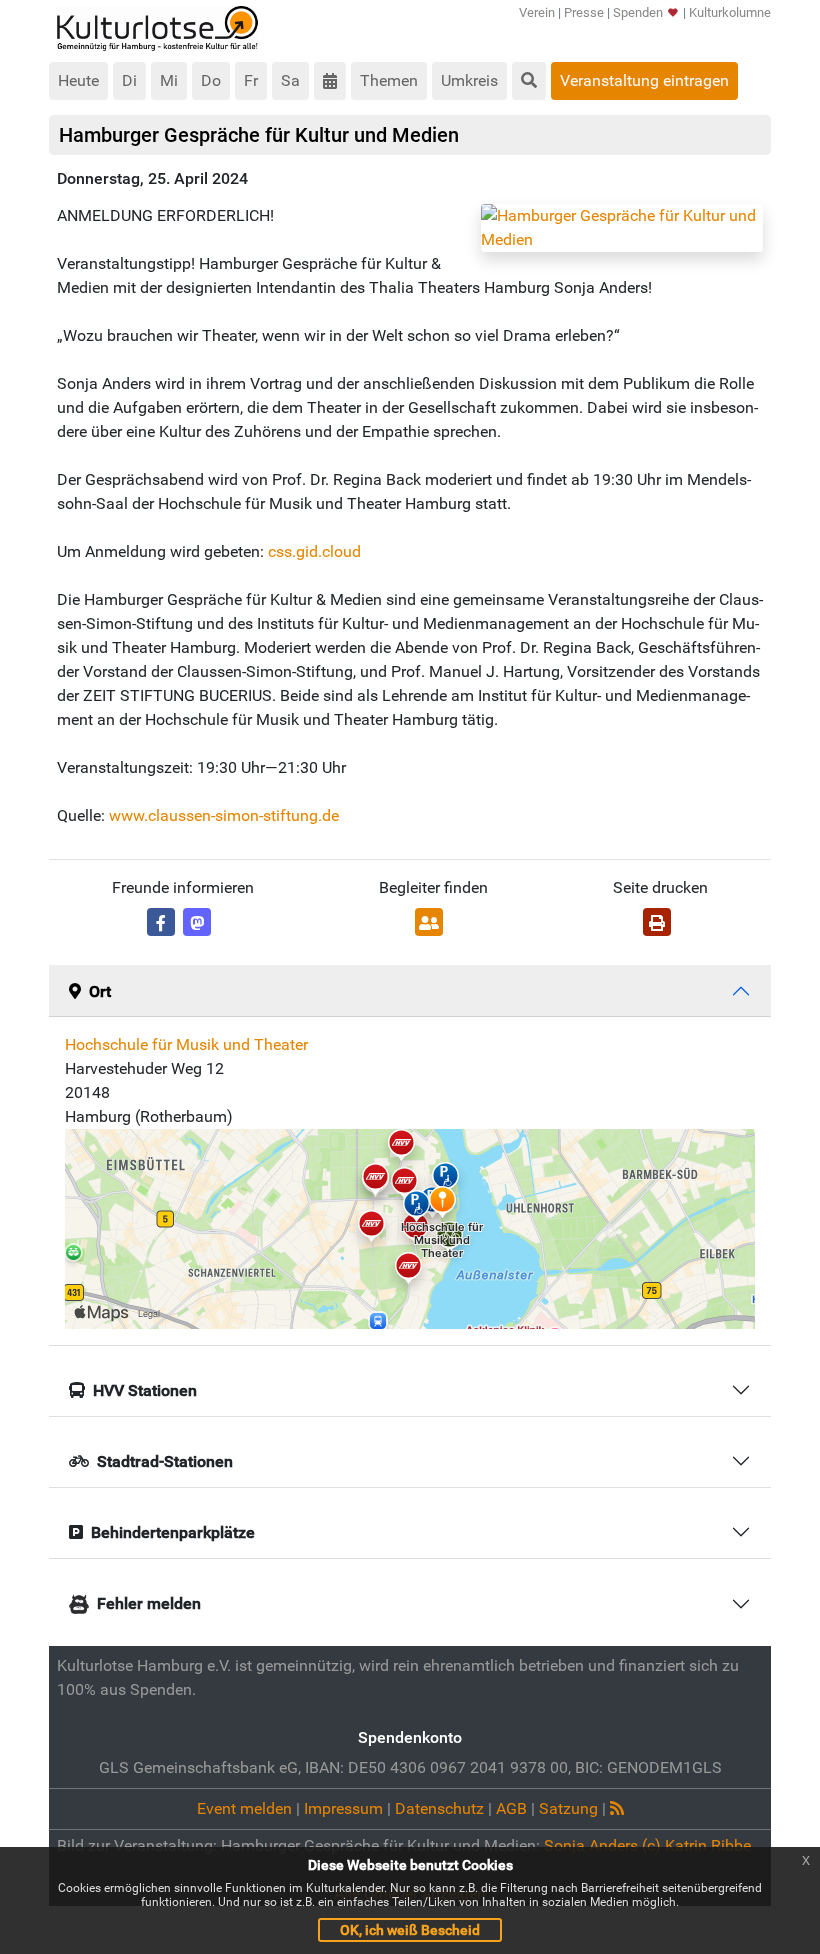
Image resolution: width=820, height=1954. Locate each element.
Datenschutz (439, 1808)
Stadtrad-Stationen (165, 1461)
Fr (251, 80)
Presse (584, 12)
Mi (169, 80)
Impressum (343, 1808)
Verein (537, 12)
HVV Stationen (145, 1390)
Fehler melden (149, 1603)
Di (129, 80)
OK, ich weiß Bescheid (410, 1930)
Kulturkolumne (730, 12)
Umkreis (469, 80)
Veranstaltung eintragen (644, 80)
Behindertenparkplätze (173, 1532)
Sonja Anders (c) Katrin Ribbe (647, 1845)
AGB (511, 1808)
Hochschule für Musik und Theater (186, 1044)
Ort (100, 991)
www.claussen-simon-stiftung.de (224, 815)
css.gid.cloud (314, 551)
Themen (389, 80)
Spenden (638, 12)
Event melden (244, 1808)
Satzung (568, 1808)
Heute (78, 80)
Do (211, 80)
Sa (290, 80)
